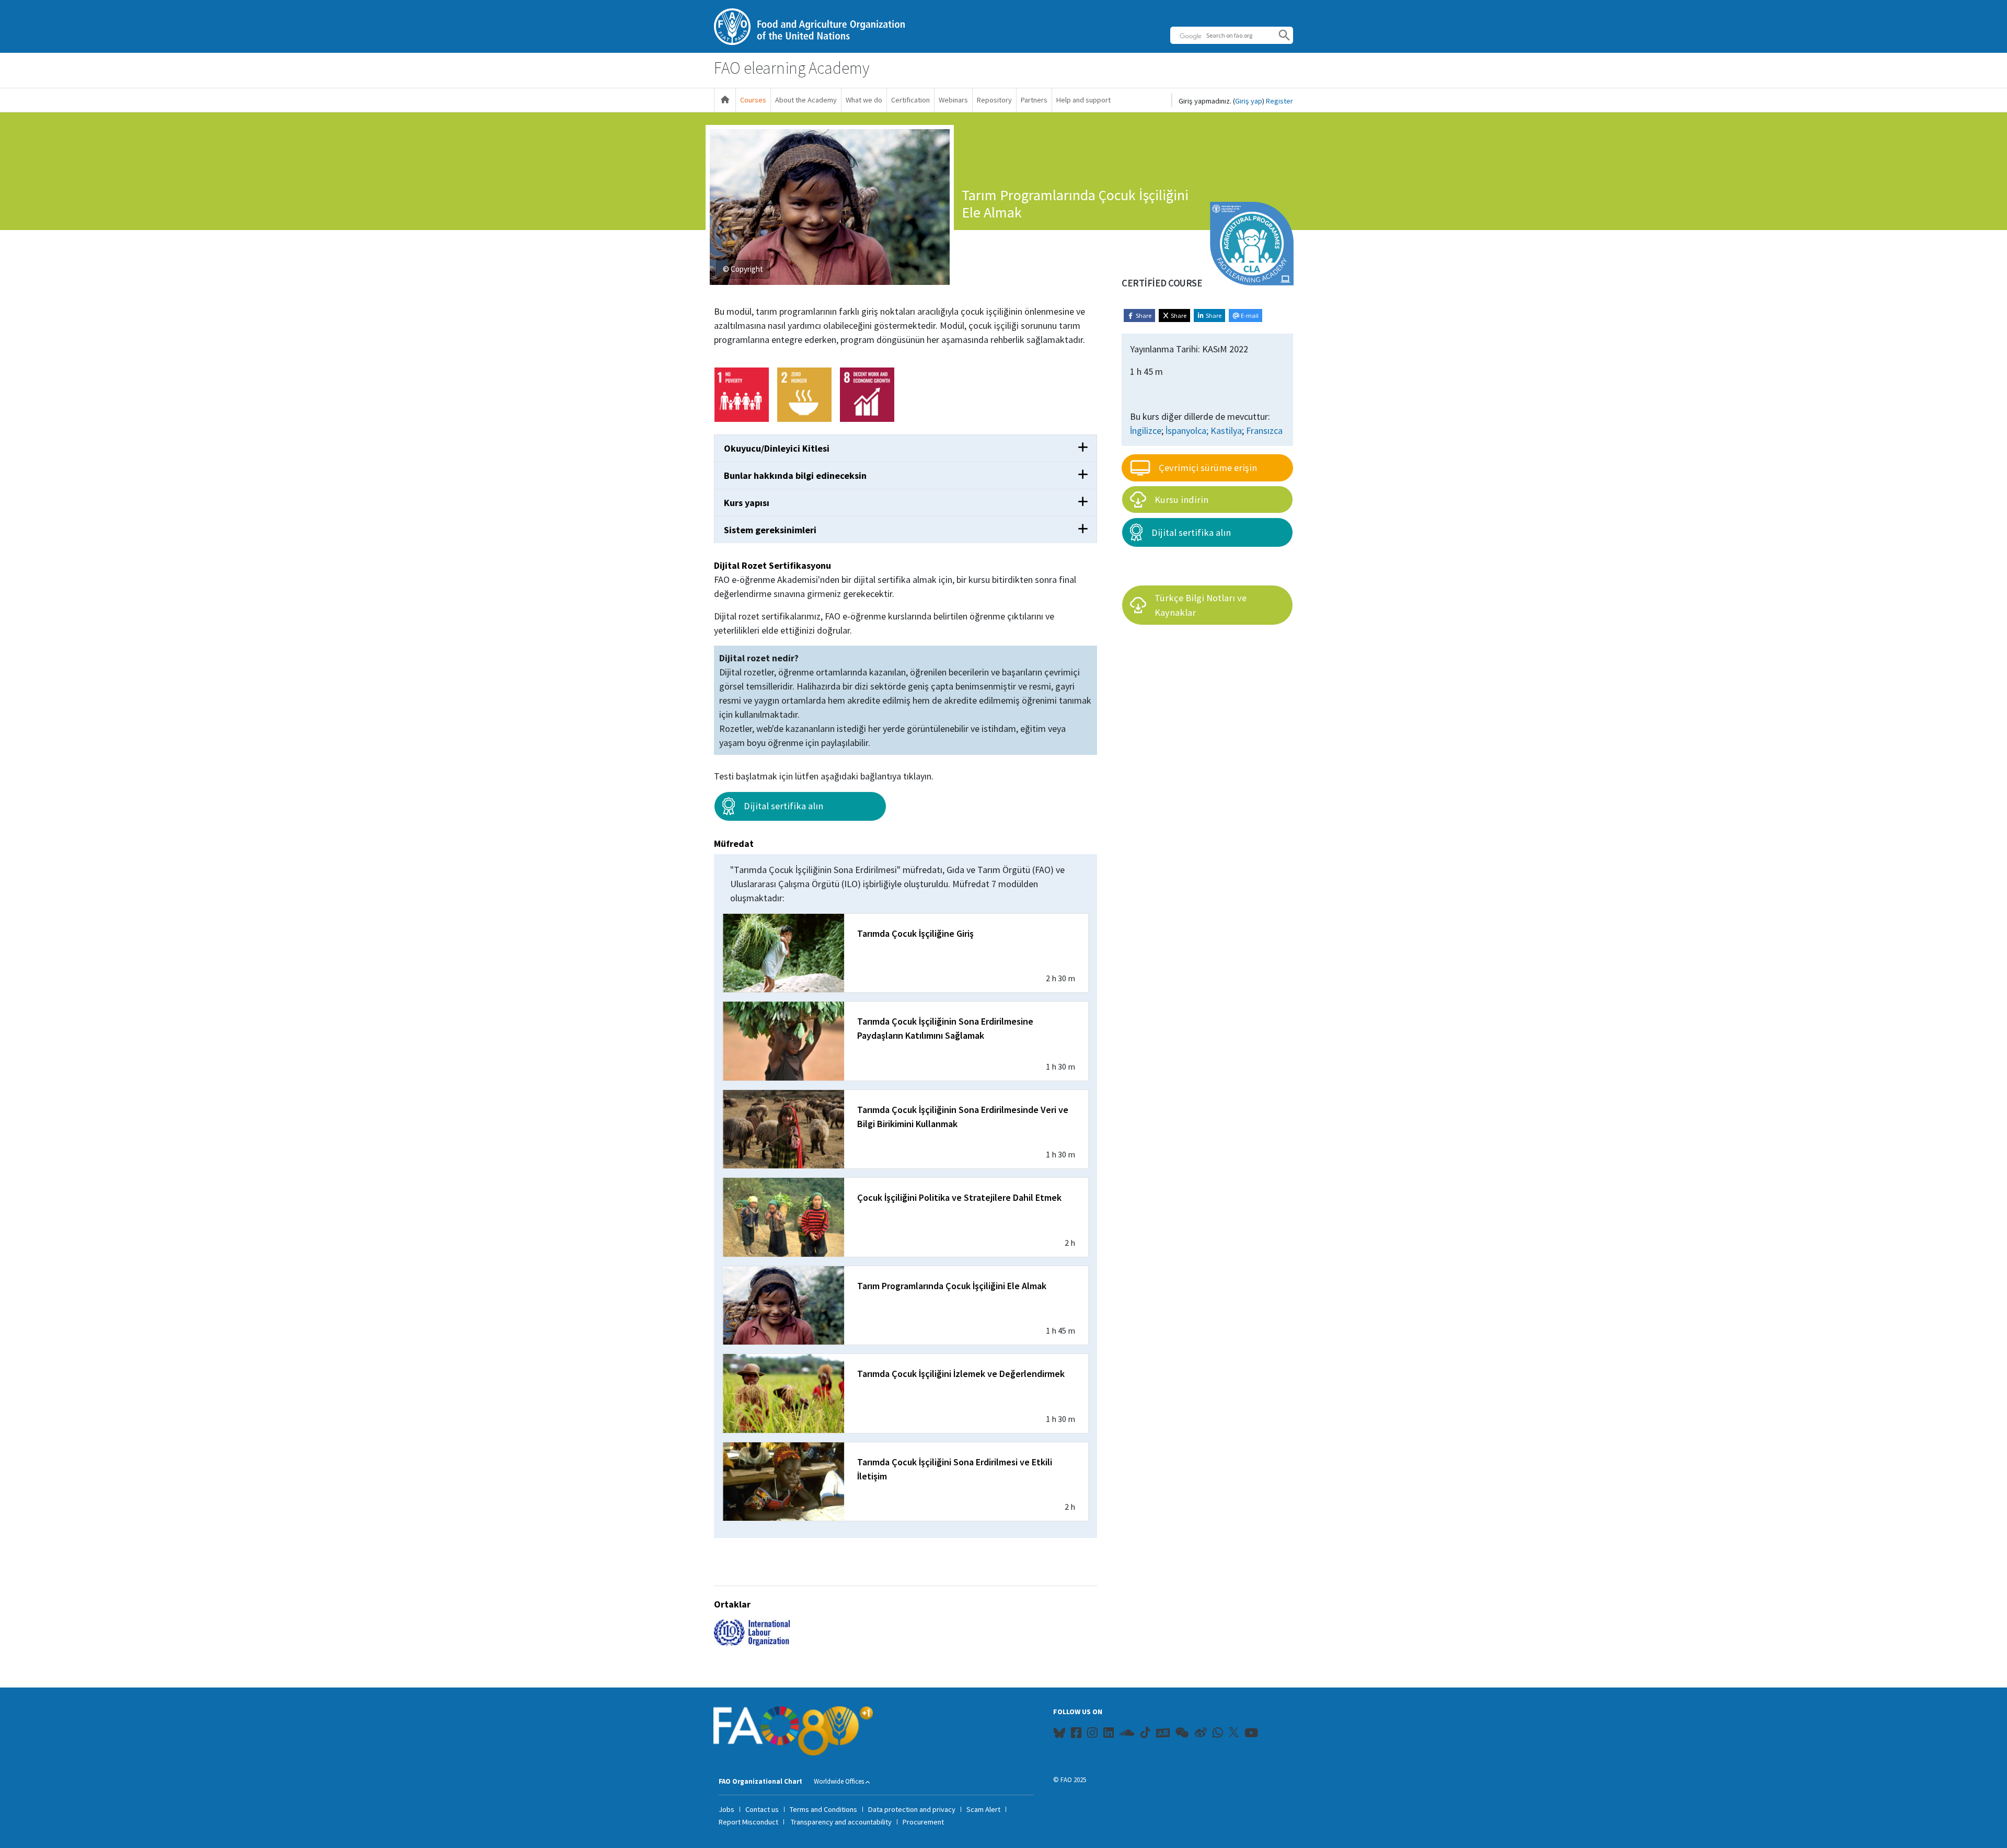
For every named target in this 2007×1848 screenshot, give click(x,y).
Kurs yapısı (747, 503)
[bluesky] (1059, 1735)
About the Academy (806, 100)
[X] (1234, 1732)
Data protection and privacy (912, 1809)
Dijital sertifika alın (783, 806)
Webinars (953, 100)
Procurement (923, 1822)
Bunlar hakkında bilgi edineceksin (795, 475)
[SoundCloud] (1127, 1735)
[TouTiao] (1163, 1733)
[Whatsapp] (1218, 1735)
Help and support (1083, 100)
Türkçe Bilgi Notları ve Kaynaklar (1201, 605)
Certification (910, 100)
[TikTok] (1145, 1732)
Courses (753, 100)
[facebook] (1076, 1735)
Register (1279, 101)
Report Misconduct (748, 1822)
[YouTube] (1251, 1735)
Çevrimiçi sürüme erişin (1208, 468)
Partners (1034, 100)
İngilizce (1146, 431)
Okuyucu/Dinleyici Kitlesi (777, 448)
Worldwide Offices (839, 1781)
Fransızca (1264, 431)
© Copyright (743, 269)
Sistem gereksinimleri (770, 530)
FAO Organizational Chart (760, 1781)
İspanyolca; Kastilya (1204, 431)
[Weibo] (1201, 1735)
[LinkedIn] (1109, 1735)
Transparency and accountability (841, 1822)
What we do (864, 100)
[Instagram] (1092, 1735)
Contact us (762, 1809)
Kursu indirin (1181, 500)
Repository (994, 100)
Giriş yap (1249, 101)
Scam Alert (983, 1809)
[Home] (725, 100)
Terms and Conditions (823, 1809)
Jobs (726, 1809)
